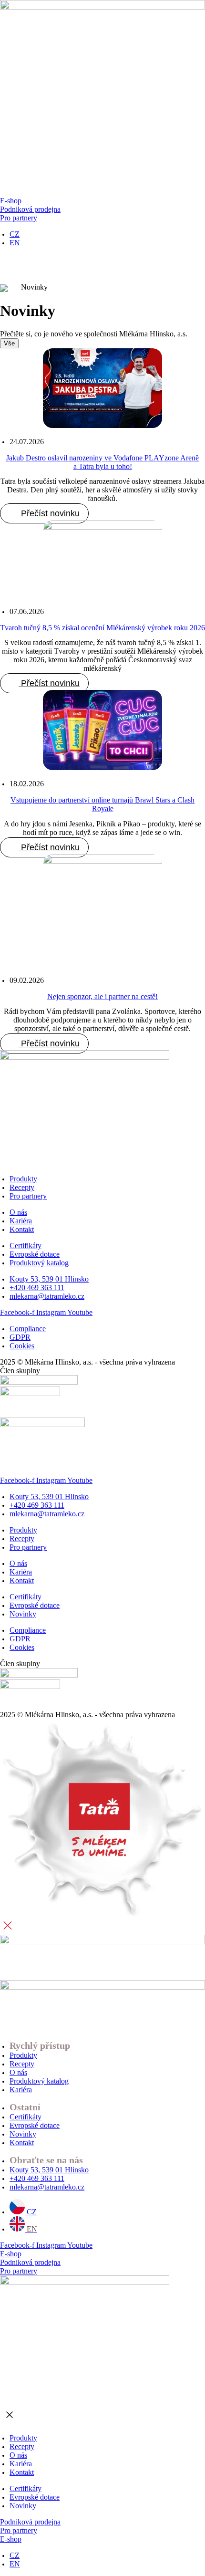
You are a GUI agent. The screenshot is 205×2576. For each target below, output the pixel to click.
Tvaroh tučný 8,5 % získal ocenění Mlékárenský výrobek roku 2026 (102, 628)
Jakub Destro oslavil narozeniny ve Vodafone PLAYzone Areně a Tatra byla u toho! (102, 462)
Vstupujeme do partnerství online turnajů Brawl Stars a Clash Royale (102, 804)
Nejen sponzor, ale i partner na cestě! (102, 996)
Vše (9, 343)
